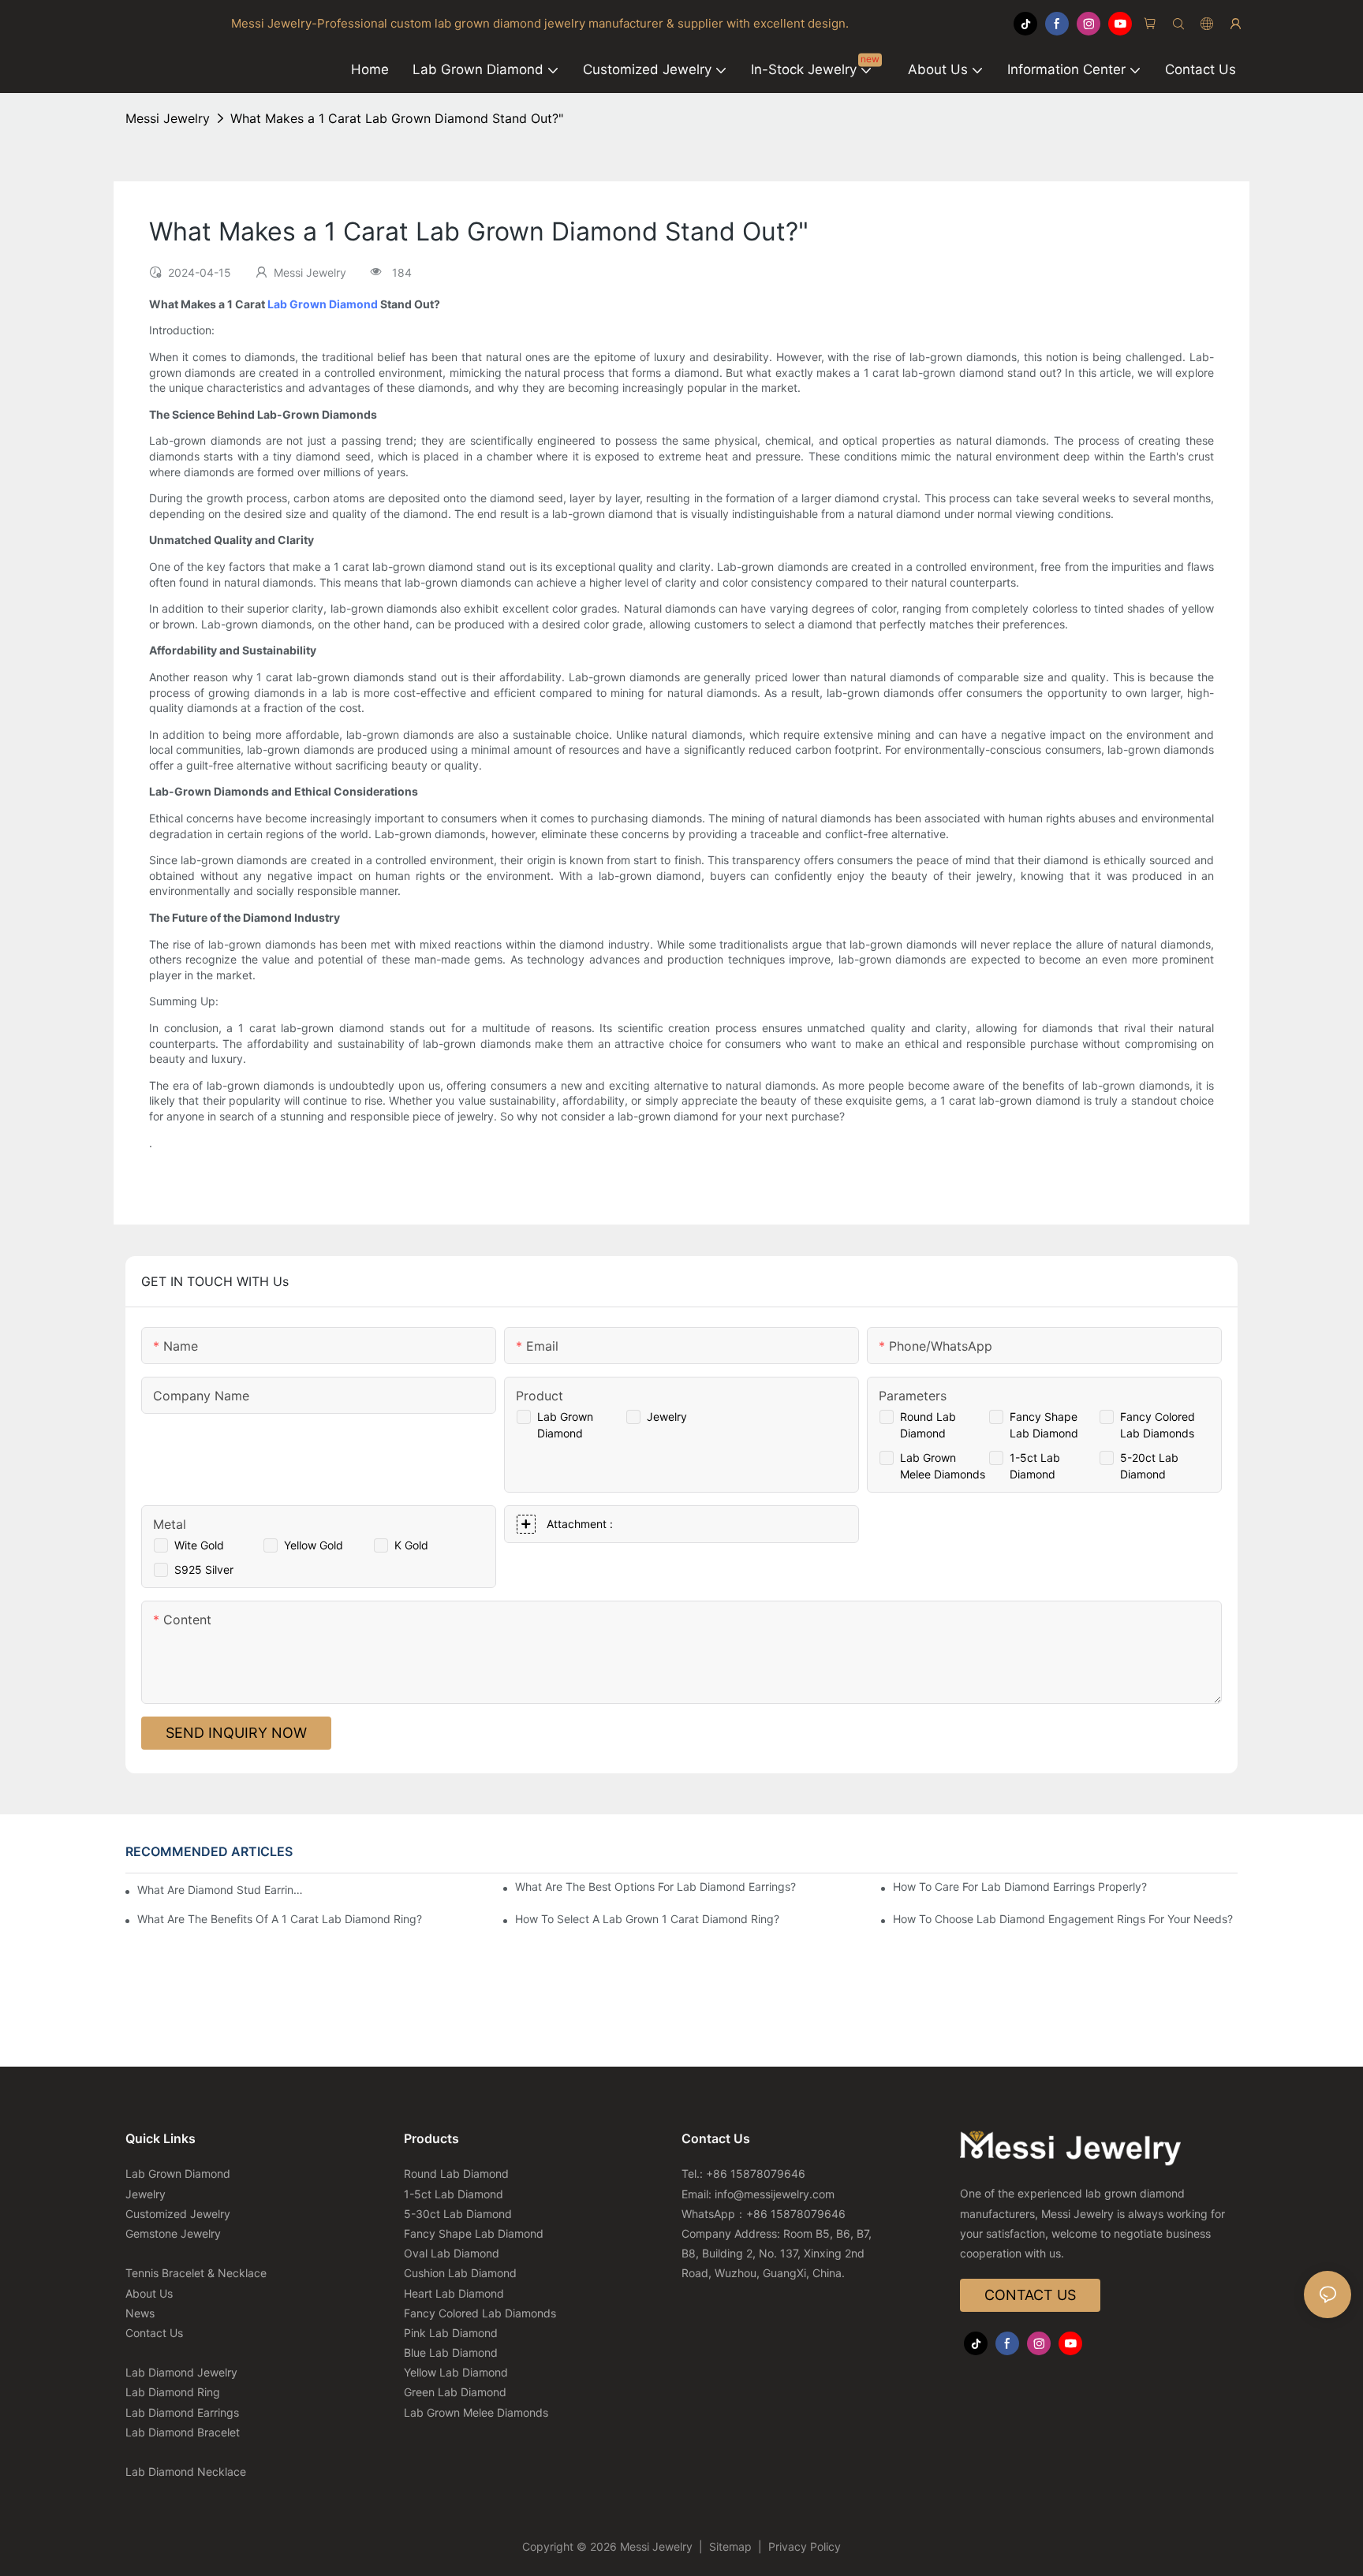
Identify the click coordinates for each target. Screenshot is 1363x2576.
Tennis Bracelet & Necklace (196, 2273)
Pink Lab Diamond (451, 2333)
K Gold (411, 1545)
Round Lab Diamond (456, 2173)
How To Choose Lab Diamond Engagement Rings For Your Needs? (1063, 1919)
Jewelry (667, 1417)
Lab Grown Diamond (323, 304)
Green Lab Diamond (455, 2392)
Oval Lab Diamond (452, 2253)
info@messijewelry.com (775, 2194)
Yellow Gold (314, 1545)
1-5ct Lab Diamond (454, 2194)
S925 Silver (204, 1569)
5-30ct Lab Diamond (458, 2214)
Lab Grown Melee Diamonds (476, 2412)
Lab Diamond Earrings (182, 2412)
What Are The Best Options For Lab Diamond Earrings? (655, 1886)
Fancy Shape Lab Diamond (474, 2233)
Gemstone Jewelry (173, 2233)
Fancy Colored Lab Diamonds (480, 2313)
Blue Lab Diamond (451, 2352)
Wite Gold (199, 1545)
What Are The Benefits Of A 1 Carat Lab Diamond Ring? (280, 1919)
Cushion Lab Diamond (460, 2273)
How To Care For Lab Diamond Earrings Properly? (1020, 1886)
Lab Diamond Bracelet (183, 2432)
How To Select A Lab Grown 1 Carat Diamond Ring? (647, 1919)
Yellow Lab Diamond (456, 2372)
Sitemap (730, 2546)
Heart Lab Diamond (454, 2293)
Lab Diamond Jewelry (181, 2372)
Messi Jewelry (168, 118)
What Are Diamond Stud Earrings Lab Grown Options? (220, 1890)
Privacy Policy (803, 2546)
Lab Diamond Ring (173, 2392)
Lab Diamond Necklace (186, 2472)
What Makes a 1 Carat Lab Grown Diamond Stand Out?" (397, 118)
